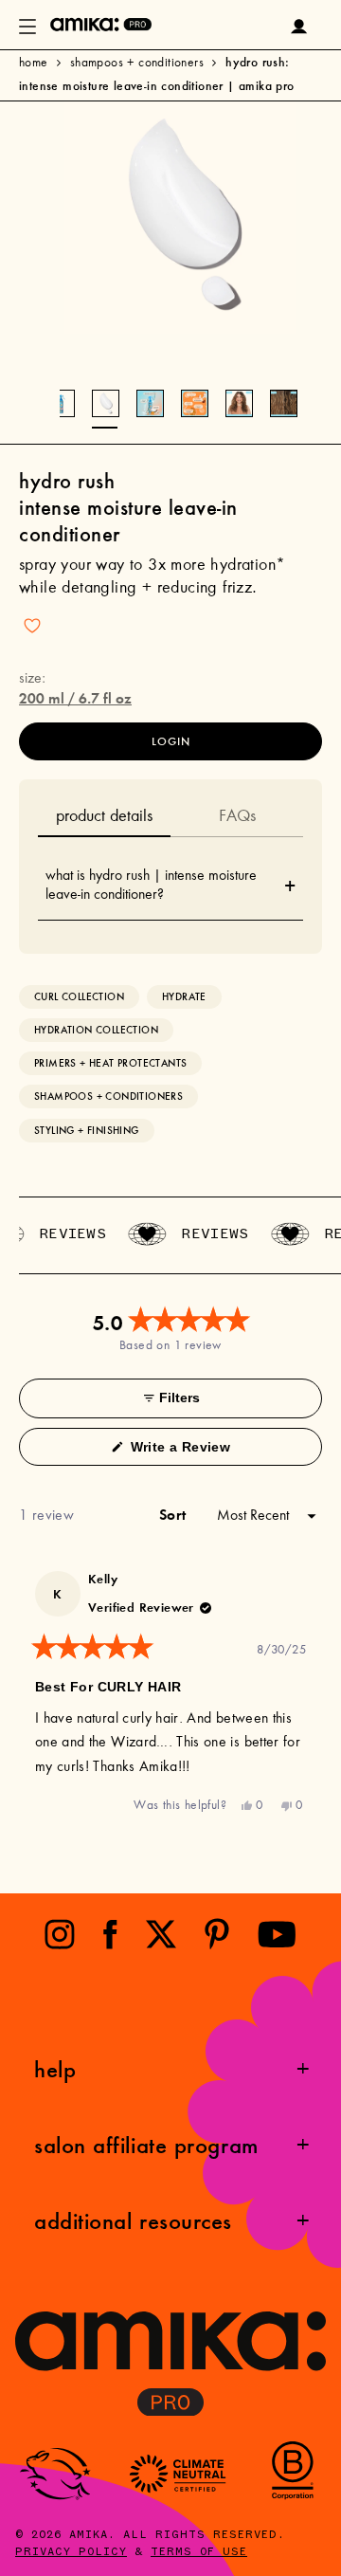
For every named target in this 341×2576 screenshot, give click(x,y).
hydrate (184, 997)
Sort (175, 1514)
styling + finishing (87, 1131)
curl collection (79, 997)
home (34, 64)
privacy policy (71, 2552)
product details (104, 817)
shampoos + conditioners (137, 64)
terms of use (199, 2552)
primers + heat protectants (110, 1063)
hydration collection (96, 1030)
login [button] (171, 741)
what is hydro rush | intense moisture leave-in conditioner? (170, 886)
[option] (180, 218)
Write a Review (206, 1452)
